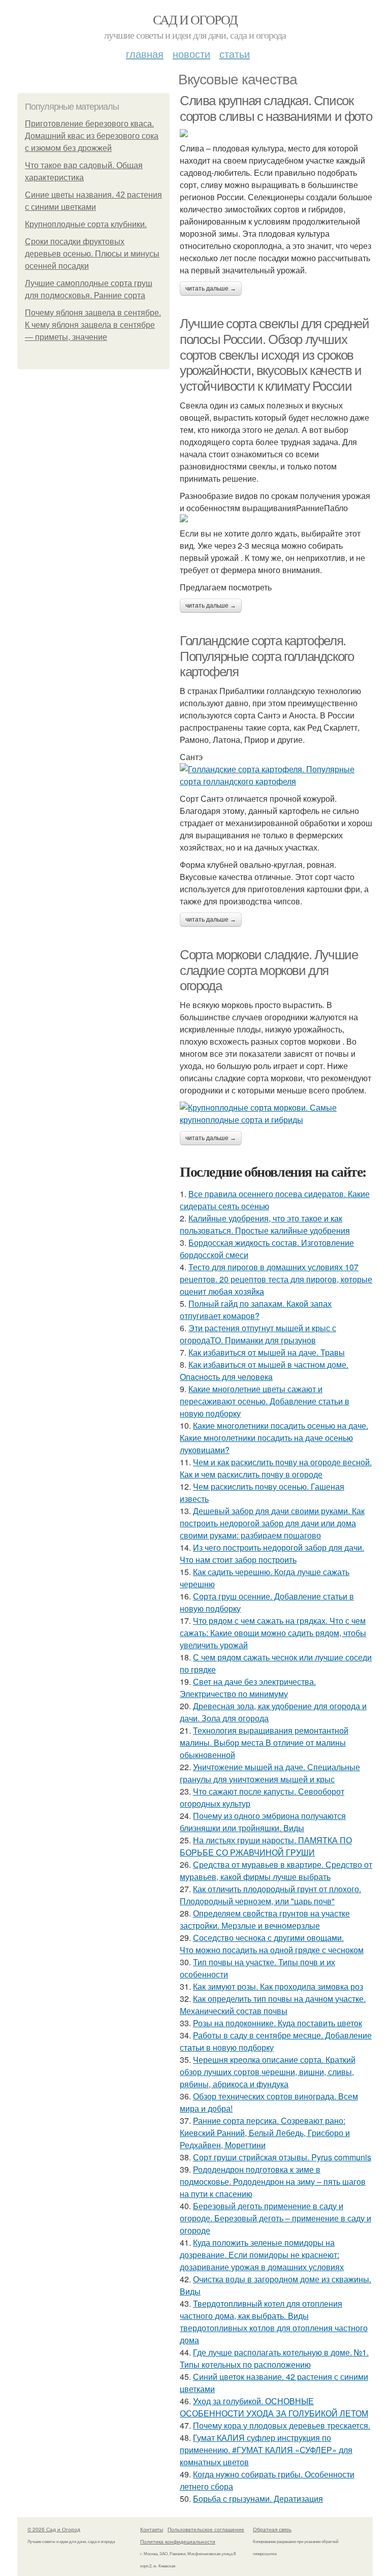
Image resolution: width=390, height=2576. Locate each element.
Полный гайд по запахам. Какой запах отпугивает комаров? (256, 1310)
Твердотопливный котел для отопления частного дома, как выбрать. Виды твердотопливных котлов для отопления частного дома (274, 2322)
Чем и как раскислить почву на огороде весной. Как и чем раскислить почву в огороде (276, 1468)
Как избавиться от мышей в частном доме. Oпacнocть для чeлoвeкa (264, 1371)
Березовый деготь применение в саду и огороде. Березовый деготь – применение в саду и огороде (275, 2218)
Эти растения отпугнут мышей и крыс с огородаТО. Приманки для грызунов (258, 1334)
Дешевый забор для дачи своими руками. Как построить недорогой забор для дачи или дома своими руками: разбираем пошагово (272, 1523)
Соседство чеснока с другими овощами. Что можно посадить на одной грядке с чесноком (272, 1944)
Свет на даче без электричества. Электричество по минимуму (248, 1688)
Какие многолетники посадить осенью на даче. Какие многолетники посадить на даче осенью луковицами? (274, 1438)
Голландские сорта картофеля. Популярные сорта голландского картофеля (267, 656)
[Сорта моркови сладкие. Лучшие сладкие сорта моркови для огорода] (276, 1114)
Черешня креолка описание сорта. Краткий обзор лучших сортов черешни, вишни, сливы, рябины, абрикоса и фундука (268, 2072)
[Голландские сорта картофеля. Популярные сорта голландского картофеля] (276, 775)
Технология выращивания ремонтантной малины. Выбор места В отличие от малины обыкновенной (264, 1742)
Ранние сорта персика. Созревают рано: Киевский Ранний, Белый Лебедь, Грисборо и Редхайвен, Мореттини (265, 2133)
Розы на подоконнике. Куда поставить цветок (278, 2023)
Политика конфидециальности (178, 2541)
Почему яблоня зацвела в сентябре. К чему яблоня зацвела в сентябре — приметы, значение (93, 325)
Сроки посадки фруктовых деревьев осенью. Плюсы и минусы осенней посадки (92, 254)
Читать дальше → (211, 289)
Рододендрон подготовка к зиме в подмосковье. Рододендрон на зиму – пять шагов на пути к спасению (273, 2181)
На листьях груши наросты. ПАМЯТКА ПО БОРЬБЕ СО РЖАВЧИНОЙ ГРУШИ (266, 1846)
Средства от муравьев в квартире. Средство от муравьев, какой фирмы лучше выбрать (276, 1871)
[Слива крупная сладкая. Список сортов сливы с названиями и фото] (276, 133)
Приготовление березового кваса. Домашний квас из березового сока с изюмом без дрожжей (92, 136)
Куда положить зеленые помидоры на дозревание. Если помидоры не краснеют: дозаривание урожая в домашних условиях (262, 2255)
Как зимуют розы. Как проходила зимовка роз (278, 1986)
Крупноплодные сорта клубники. (86, 224)
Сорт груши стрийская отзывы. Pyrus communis (282, 2157)
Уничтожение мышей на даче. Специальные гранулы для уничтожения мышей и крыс (270, 1773)
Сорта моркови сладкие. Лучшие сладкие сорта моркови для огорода (269, 970)
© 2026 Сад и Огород (54, 2529)
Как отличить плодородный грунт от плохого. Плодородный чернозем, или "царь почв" (270, 1895)
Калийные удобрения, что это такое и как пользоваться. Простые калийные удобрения (265, 1224)
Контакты (152, 2529)
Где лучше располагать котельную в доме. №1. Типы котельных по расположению (274, 2358)
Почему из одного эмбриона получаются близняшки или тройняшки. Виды (263, 1822)
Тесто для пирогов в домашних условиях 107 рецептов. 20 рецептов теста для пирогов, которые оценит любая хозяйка (276, 1279)
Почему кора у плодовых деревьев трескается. (282, 2425)
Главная (145, 54)
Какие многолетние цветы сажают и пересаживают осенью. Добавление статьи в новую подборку (265, 1401)
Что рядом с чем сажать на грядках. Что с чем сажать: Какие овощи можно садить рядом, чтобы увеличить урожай (273, 1633)
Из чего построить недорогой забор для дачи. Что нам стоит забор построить (272, 1553)
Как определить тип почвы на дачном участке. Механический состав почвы (273, 2005)
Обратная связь (272, 2529)
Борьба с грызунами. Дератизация (258, 2499)
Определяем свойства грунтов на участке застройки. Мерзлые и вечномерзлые (265, 1919)
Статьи (235, 54)
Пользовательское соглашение (206, 2529)
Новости (191, 54)
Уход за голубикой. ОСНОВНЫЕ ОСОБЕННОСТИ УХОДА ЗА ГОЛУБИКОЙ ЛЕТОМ (274, 2407)
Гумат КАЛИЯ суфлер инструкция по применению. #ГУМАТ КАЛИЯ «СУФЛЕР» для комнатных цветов (266, 2450)
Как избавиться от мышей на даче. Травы (267, 1352)
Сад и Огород (195, 19)
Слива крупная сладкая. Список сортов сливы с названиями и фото (276, 108)
